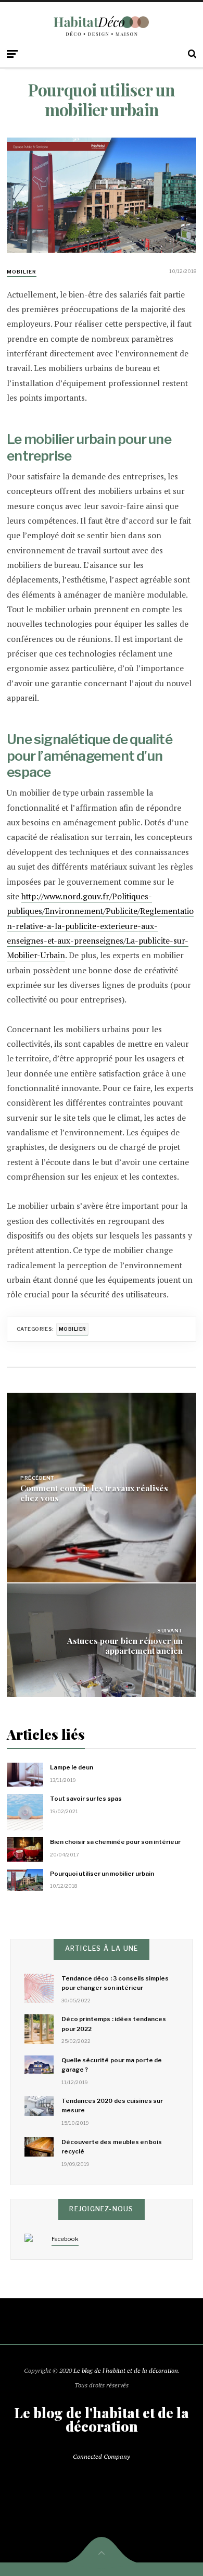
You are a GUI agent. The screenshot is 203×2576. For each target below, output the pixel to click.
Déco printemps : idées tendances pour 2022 (114, 2024)
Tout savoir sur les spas (86, 1799)
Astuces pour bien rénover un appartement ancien (125, 1645)
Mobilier (22, 272)
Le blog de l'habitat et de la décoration (126, 2370)
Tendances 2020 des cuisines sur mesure (112, 2106)
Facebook (65, 2239)
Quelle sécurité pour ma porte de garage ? (112, 2065)
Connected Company (102, 2456)
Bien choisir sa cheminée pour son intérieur (115, 1842)
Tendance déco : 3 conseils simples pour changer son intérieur (115, 1983)
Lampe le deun (72, 1767)
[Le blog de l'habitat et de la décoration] (102, 26)
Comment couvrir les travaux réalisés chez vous (94, 1493)
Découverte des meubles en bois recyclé (112, 2147)
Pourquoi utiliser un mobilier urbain (102, 1874)
